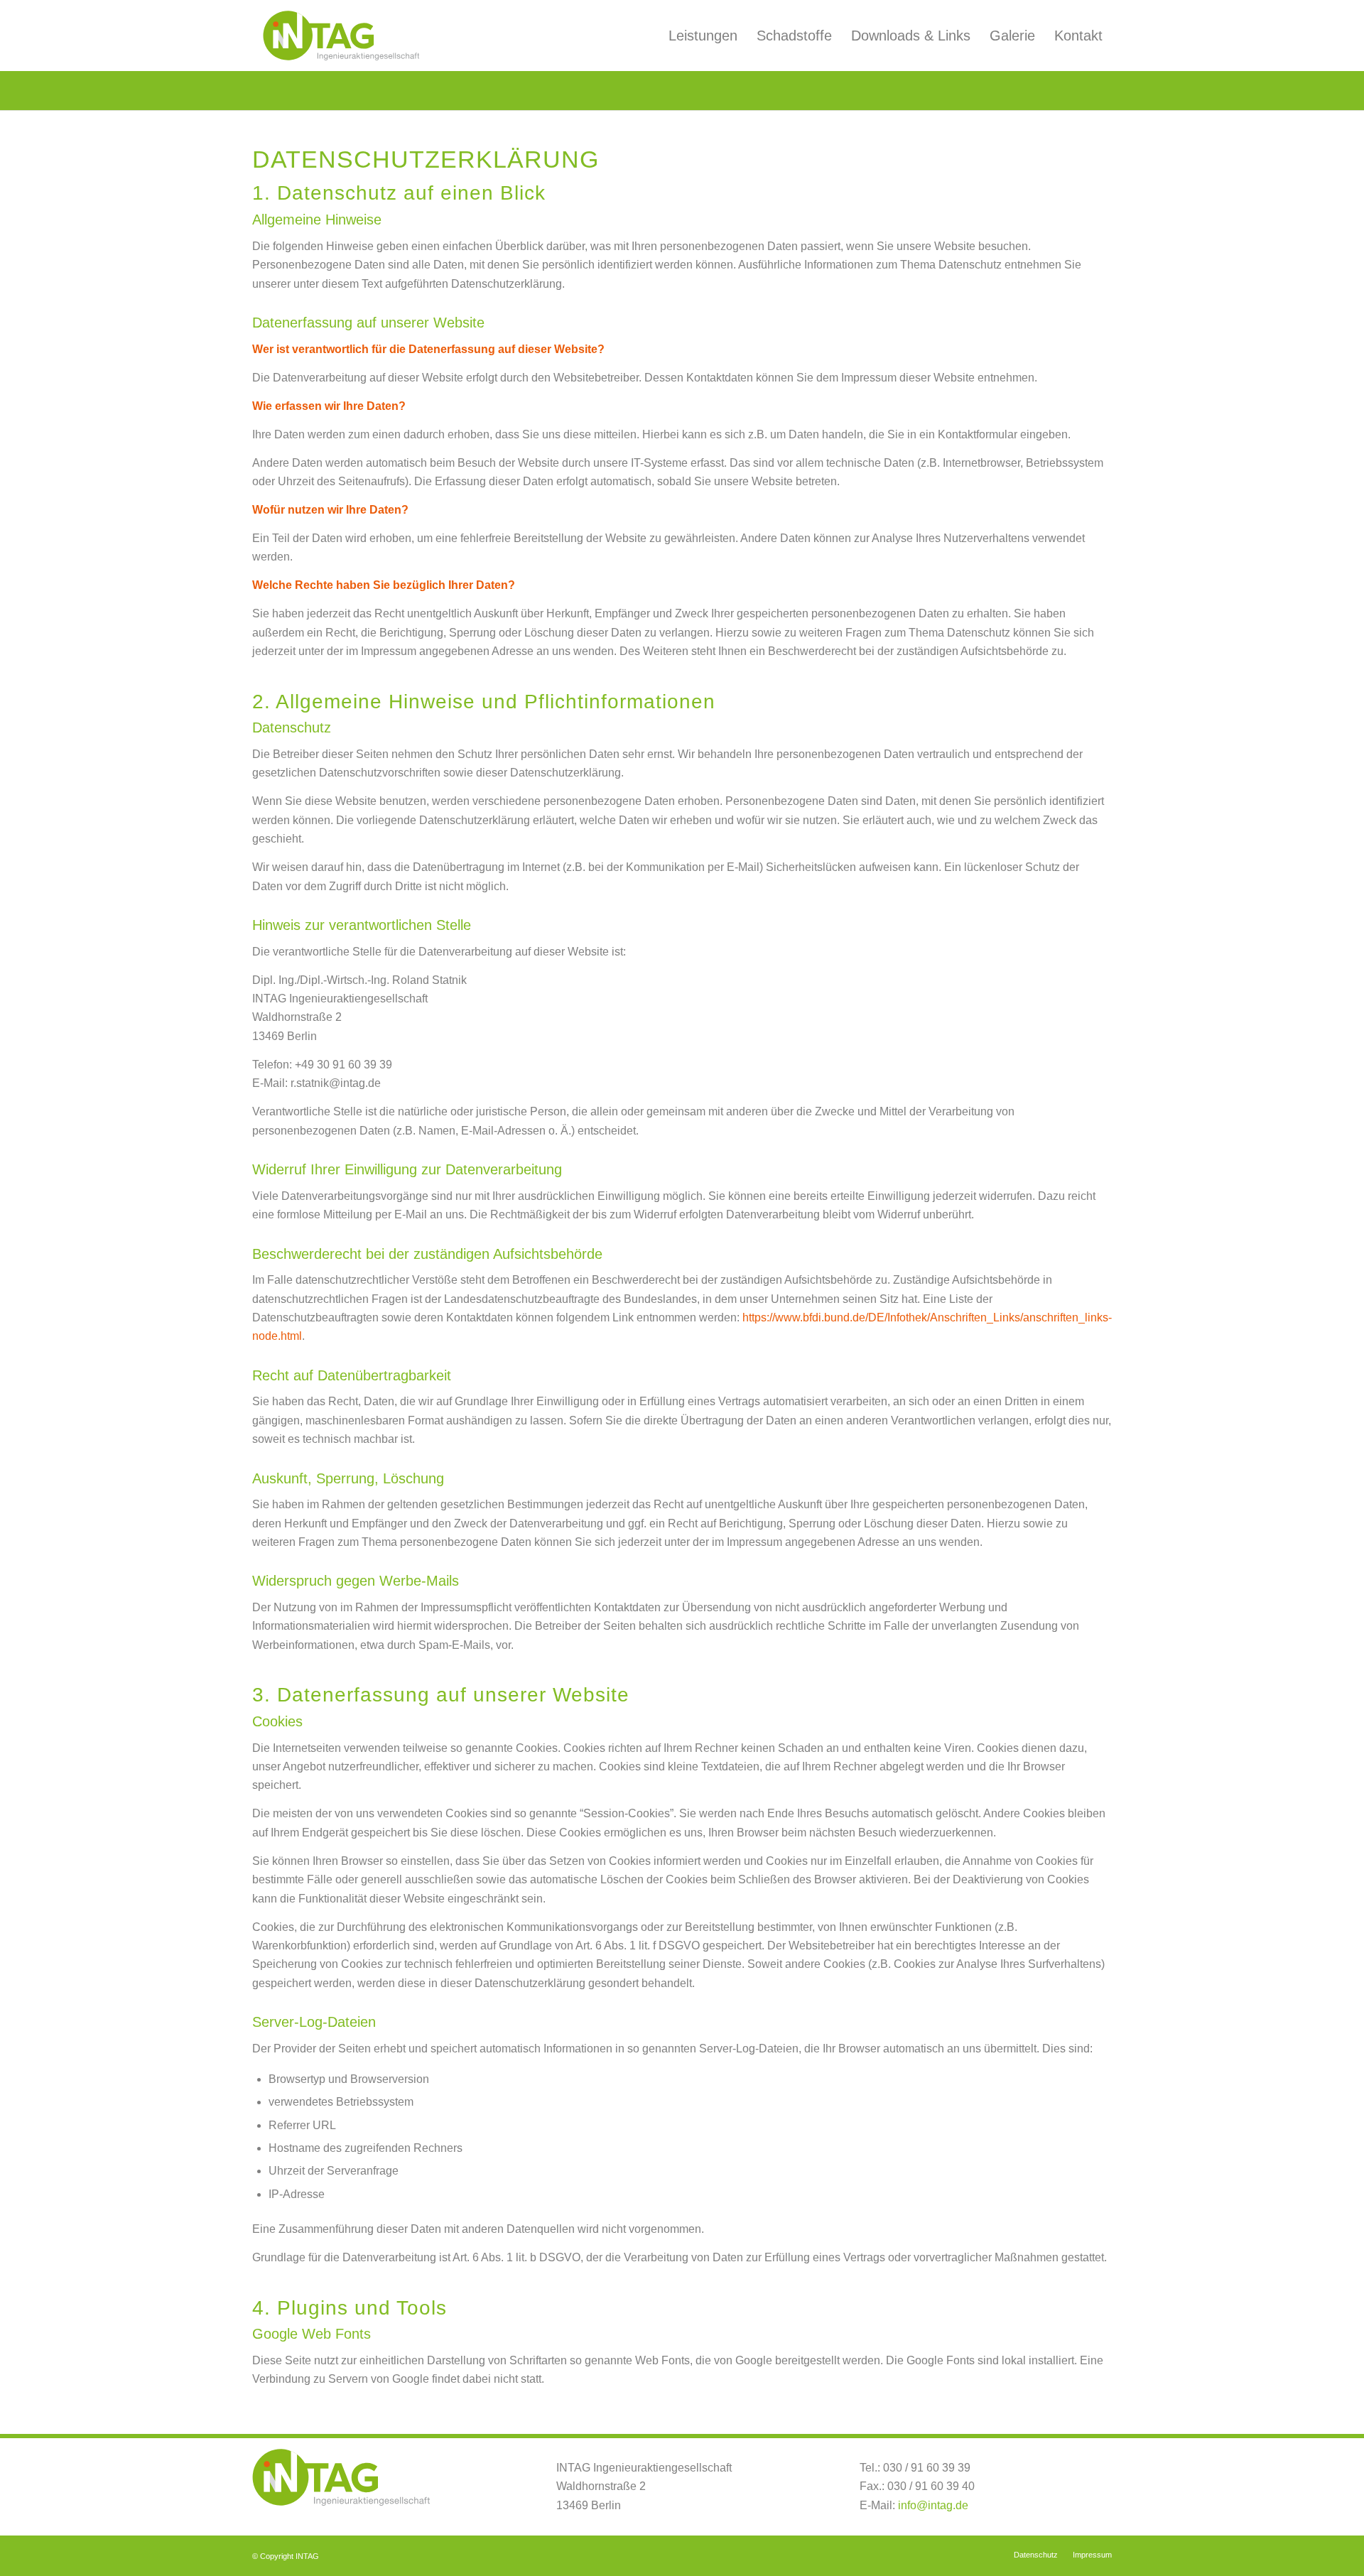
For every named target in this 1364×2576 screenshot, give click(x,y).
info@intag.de (933, 2505)
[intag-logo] (341, 36)
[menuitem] (703, 36)
